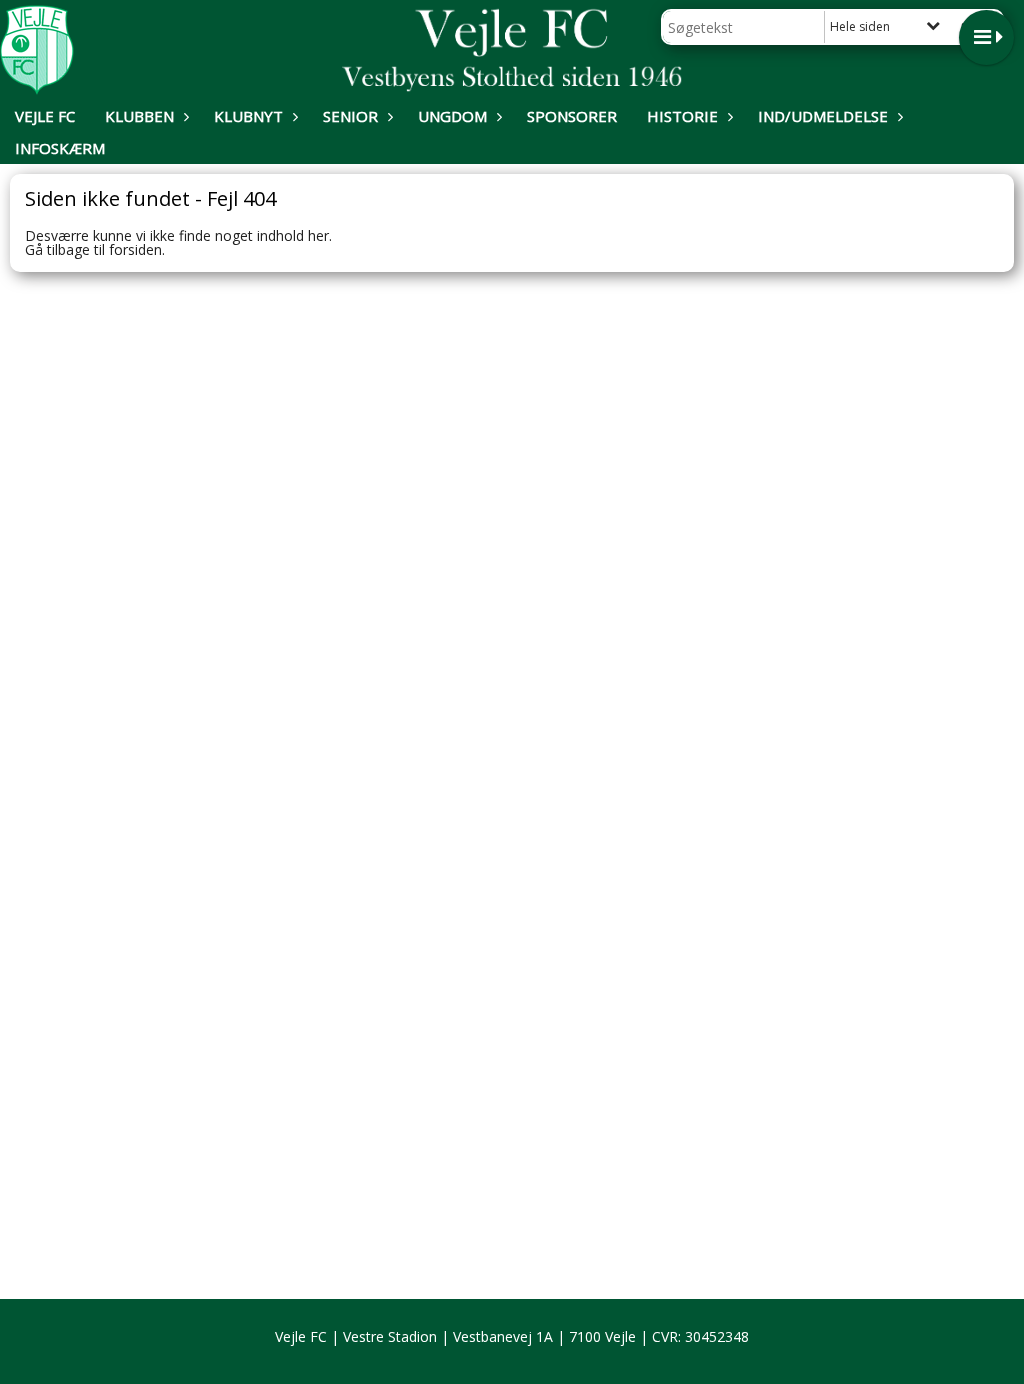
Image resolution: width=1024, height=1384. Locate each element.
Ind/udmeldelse (823, 116)
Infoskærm (60, 148)
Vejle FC (45, 116)
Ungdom (452, 116)
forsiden (135, 249)
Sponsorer (572, 116)
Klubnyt (248, 116)
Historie (682, 116)
